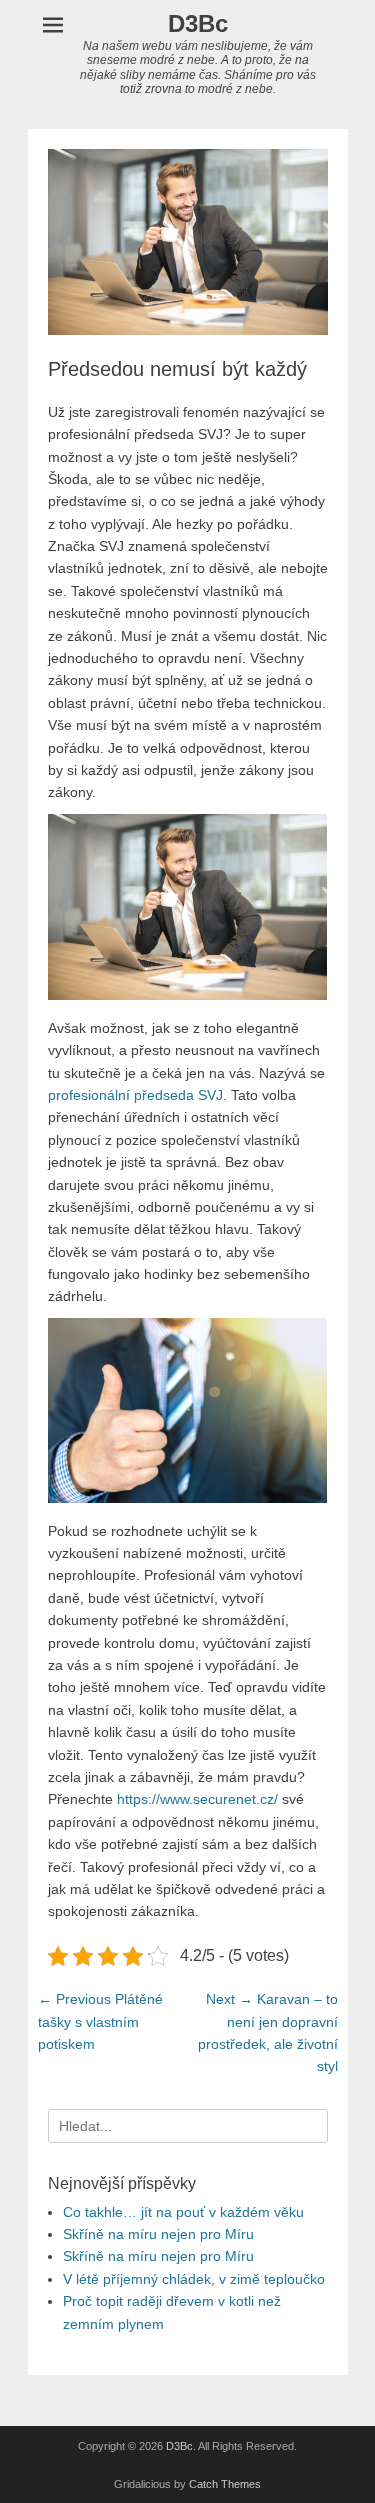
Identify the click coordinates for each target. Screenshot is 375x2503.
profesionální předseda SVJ (135, 1095)
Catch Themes (225, 2484)
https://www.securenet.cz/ (197, 1799)
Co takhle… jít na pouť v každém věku (183, 2212)
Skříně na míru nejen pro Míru (158, 2234)
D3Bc (198, 23)
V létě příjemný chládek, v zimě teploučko (194, 2279)
